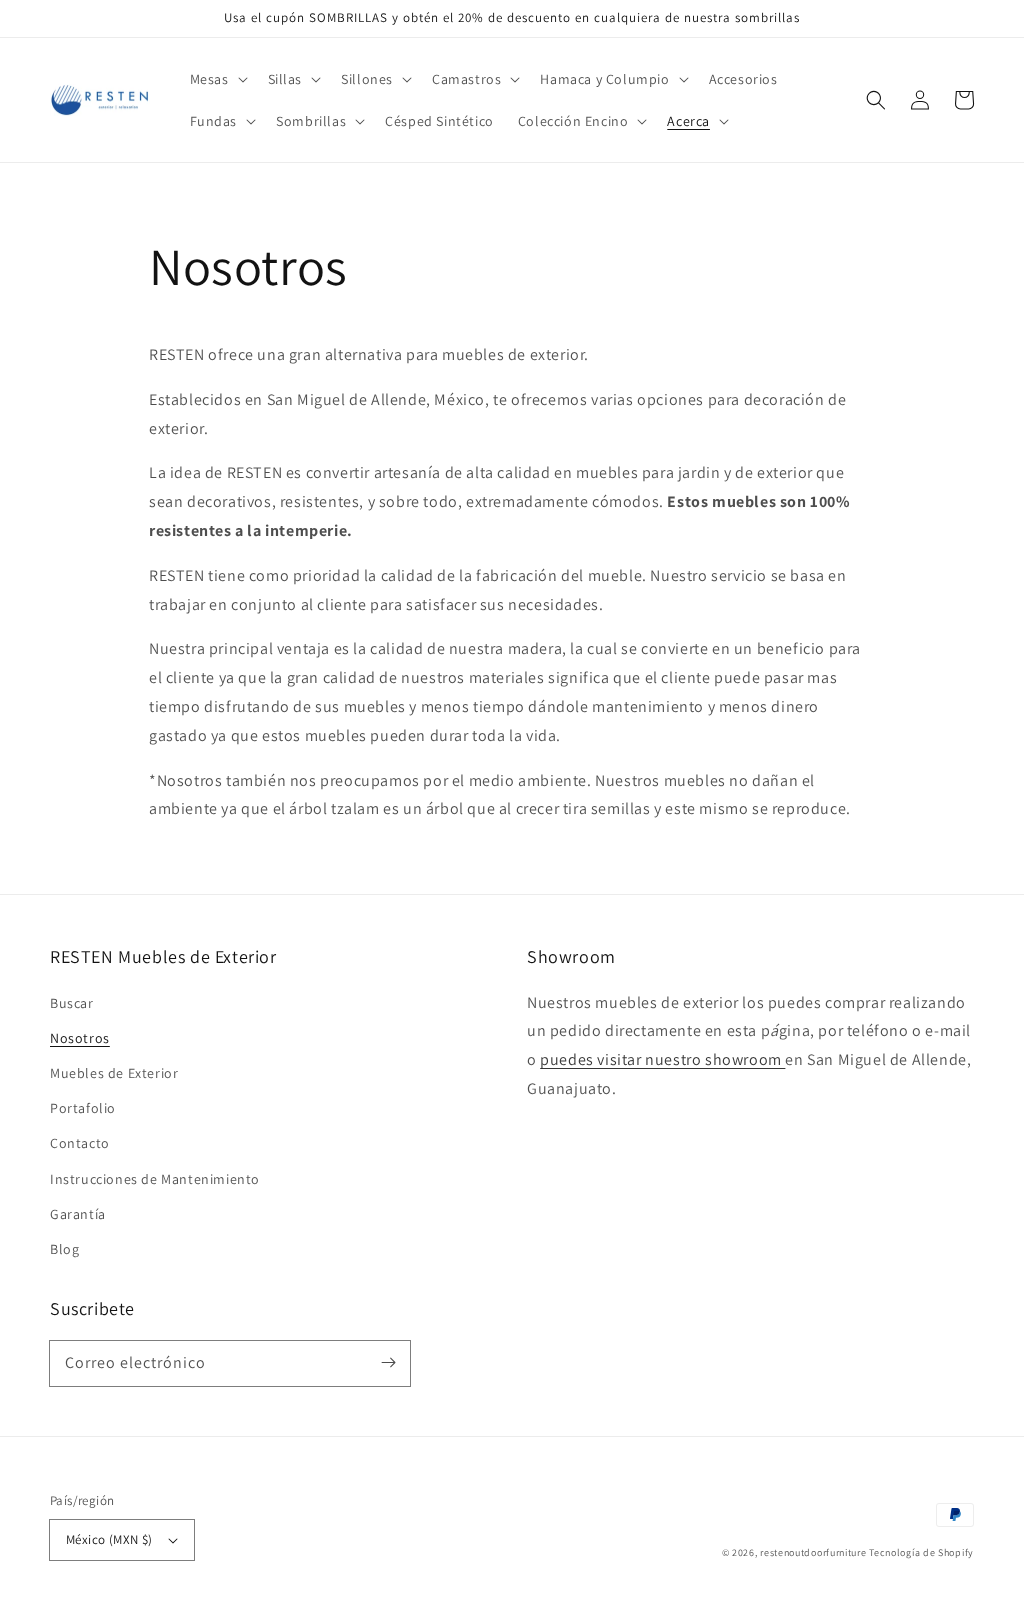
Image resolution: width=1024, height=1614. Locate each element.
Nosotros (80, 1038)
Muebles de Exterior (114, 1073)
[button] (217, 79)
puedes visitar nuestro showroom (662, 1059)
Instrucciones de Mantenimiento (155, 1179)
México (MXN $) (109, 1539)
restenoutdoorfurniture (813, 1552)
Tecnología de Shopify (921, 1552)
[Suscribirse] (388, 1363)
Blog (64, 1249)
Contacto (80, 1143)
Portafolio (83, 1108)
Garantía (78, 1214)
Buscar (72, 1003)
